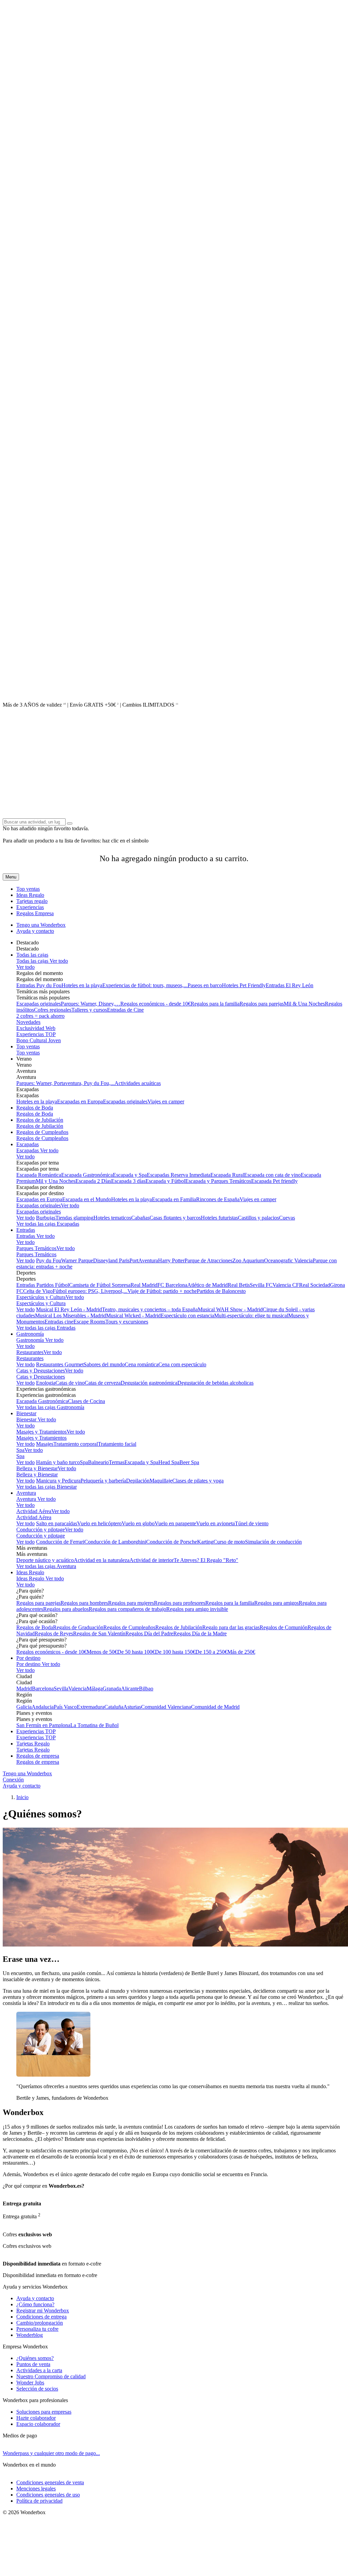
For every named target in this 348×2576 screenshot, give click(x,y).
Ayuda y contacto (35, 931)
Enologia (46, 1383)
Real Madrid (144, 1285)
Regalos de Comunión (284, 1627)
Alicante (130, 1689)
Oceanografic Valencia (288, 1260)
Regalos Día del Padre (149, 1633)
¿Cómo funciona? (35, 2304)
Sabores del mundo (104, 1364)
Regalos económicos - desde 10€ (155, 1004)
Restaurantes (30, 1352)
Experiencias (30, 907)
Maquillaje (161, 1481)
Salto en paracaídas (57, 1523)
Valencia (77, 1689)
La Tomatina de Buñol (94, 1725)
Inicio (22, 1797)
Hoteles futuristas (219, 1218)
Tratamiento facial (117, 1444)
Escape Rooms (89, 1322)
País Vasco (65, 1707)
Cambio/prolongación (40, 2323)
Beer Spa (189, 1462)
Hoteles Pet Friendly (244, 985)
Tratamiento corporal (76, 1444)
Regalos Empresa (35, 913)
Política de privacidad (39, 2501)
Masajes (45, 1444)
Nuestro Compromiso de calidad (51, 2376)
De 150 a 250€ (211, 1652)
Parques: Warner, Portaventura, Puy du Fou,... (65, 1083)
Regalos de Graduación (78, 1627)
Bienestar (26, 1413)
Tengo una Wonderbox (41, 925)
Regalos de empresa (38, 1756)
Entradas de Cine (125, 1010)
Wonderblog (30, 2335)
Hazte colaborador (36, 2418)
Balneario (98, 1462)
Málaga (95, 1689)
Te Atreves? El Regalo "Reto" (206, 1560)
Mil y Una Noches (56, 1181)
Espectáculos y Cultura (41, 1297)
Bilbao (146, 1689)
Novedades (28, 1022)
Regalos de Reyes (54, 1633)
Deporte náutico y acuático (45, 1560)
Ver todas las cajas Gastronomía (50, 1407)
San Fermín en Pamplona (43, 1725)
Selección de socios (37, 2389)
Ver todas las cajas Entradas (46, 1328)
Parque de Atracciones (208, 1260)
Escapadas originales (39, 1004)
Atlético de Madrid (207, 1285)
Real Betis (239, 1285)
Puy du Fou (49, 1260)
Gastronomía (30, 1334)
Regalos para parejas (262, 1004)
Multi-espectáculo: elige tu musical (251, 1316)
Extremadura (91, 1707)
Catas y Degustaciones (41, 1371)
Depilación (138, 1481)
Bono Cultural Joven (39, 1040)
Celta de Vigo (38, 1291)
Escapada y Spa (130, 1175)
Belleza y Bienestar (37, 1468)
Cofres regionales (53, 1010)
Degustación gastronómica (149, 1383)
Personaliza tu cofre (37, 2329)
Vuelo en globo (138, 1523)
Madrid (24, 1689)
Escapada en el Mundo (87, 1199)
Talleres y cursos (89, 1010)
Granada (112, 1689)
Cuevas (287, 1218)
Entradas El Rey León (290, 985)
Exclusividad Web (36, 1028)
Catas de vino (70, 1383)
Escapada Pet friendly (274, 1181)
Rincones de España (218, 1199)
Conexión (13, 1780)
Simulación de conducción (273, 1542)
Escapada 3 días (128, 1181)
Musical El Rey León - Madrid (69, 1309)
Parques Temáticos (36, 1248)
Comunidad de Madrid (215, 1707)
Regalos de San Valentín (99, 1633)
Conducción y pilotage (41, 1530)
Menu (11, 877)
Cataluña (114, 1707)
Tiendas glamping (74, 1218)
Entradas (26, 1230)
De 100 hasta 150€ (175, 1652)
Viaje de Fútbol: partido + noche (162, 1291)
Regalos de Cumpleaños (42, 1132)
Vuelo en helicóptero (99, 1523)
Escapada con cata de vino (272, 1175)
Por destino (28, 1658)
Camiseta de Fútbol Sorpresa (100, 1285)
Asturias (132, 1707)
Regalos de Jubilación (40, 1120)
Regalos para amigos (276, 1603)
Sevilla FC (261, 1285)
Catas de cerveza (103, 1383)
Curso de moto (229, 1542)
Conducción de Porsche (172, 1542)
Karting (205, 1542)
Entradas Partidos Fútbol (43, 1285)
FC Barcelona (172, 1285)
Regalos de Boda (35, 1108)
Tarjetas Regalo (33, 1744)
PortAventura (144, 1260)
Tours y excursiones (127, 1322)
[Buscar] (70, 823)
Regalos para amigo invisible (197, 1609)
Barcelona (43, 1689)
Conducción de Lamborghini (115, 1542)
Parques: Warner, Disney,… (91, 1004)
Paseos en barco (205, 985)
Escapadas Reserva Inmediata (179, 1175)
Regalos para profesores (180, 1603)
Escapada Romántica (39, 1175)
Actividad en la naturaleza (102, 1560)
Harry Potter (171, 1260)
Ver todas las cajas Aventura (46, 1566)
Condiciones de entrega (41, 2317)
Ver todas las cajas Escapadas (48, 1224)
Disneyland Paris (111, 1260)
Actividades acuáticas (138, 1083)
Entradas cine (59, 1322)
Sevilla (61, 1689)
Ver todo (58, 961)
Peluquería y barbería (103, 1481)
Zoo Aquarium (248, 1260)
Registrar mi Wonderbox (43, 2311)
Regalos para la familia (215, 1004)
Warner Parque (77, 1260)
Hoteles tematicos (112, 1218)
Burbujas (46, 1218)
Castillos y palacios (258, 1218)
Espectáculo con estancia (187, 1316)
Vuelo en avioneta (215, 1523)
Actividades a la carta (39, 2370)
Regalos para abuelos (66, 1609)
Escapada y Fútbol (165, 1181)
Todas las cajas (32, 955)
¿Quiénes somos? (35, 2358)
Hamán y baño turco (58, 1462)
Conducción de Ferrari (60, 1542)
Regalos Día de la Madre (200, 1633)
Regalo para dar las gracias (231, 1627)
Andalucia (43, 1707)
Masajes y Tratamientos (41, 1432)
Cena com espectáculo (182, 1364)
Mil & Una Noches (304, 1004)
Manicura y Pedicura (58, 1481)
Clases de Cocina (86, 1401)
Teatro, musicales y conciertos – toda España (150, 1309)
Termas (117, 1462)
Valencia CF (286, 1285)
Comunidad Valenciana (166, 1707)
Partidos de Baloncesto (221, 1291)
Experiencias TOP (36, 1034)
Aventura (26, 1493)
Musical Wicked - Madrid (133, 1316)
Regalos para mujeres (131, 1603)
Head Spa (169, 1462)
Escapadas (28, 1144)
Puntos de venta (33, 2364)
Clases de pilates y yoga (198, 1481)
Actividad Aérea (34, 1511)
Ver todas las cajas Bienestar (47, 1487)
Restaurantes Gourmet (60, 1364)
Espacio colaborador (38, 2424)
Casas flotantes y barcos (175, 1218)
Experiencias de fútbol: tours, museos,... (145, 985)
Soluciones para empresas (44, 2412)
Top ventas (28, 889)
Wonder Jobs (30, 2383)
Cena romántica (142, 1364)
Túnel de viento (252, 1523)
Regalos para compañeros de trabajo (127, 1609)
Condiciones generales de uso (48, 2495)
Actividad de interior (152, 1560)
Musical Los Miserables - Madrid (71, 1316)
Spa (20, 1450)
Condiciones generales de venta (50, 2482)
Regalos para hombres (84, 1603)
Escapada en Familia (174, 1199)
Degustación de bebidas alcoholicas (215, 1383)
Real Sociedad (315, 1285)
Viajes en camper (166, 1102)
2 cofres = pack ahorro (40, 1016)
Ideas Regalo (30, 895)
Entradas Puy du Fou (39, 985)
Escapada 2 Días (93, 1181)
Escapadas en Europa (80, 1102)
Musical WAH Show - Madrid (230, 1309)
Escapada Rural (227, 1175)
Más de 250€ (241, 1652)
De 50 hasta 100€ (136, 1652)
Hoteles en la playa (82, 985)
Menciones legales (36, 2489)
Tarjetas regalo (32, 901)
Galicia (24, 1707)
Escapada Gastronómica (87, 1175)
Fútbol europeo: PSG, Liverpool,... (90, 1291)
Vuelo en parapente (175, 1523)
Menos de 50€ (102, 1652)
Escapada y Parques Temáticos (218, 1181)
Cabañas (140, 1218)
